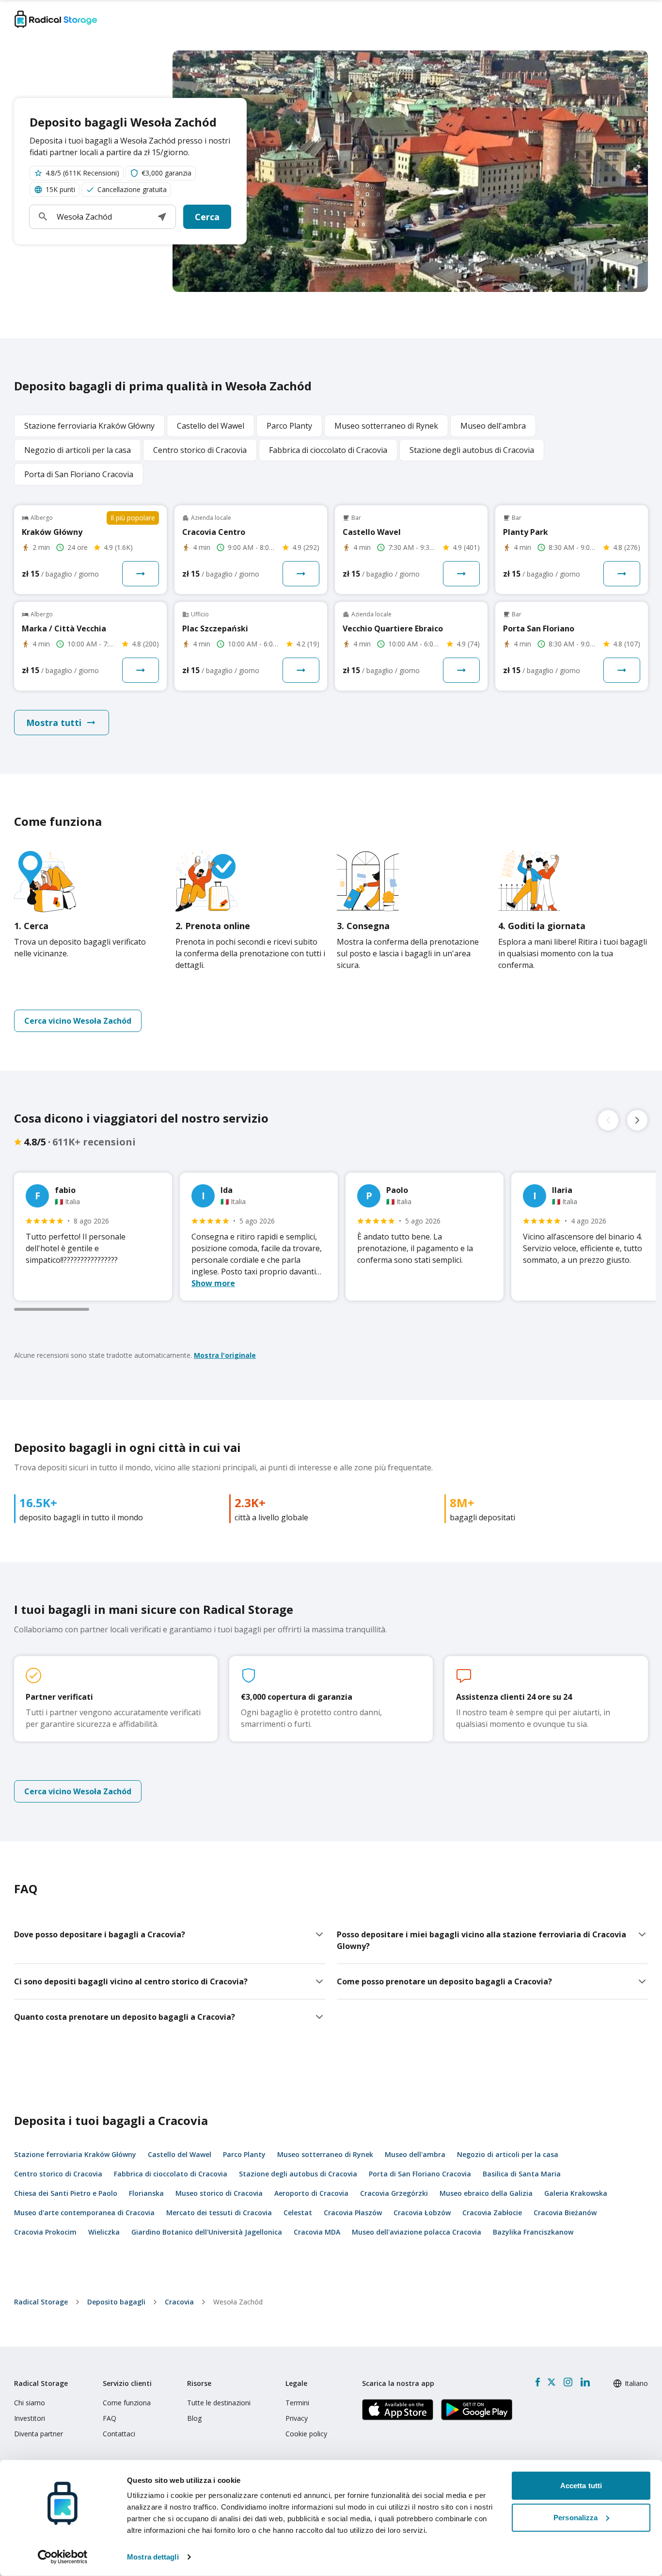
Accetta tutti (581, 2486)
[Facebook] (538, 2382)
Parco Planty (244, 2154)
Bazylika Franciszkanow (533, 2232)
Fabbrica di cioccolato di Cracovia (171, 2174)
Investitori (30, 2418)
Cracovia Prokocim (45, 2232)
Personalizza (575, 2517)
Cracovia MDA (317, 2232)
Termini (297, 2403)
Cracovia (179, 2302)
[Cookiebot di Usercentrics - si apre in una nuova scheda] (63, 2557)
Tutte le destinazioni (219, 2403)
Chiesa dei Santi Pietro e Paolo (66, 2193)
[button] (162, 217)
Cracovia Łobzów (422, 2213)
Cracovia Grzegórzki (394, 2193)
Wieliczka (104, 2232)
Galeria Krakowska (576, 2193)
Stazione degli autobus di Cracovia (298, 2174)
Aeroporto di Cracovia (311, 2193)
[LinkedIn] (585, 2382)
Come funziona (127, 2403)
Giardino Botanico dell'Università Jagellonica (207, 2232)
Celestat (298, 2213)
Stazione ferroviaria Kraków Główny (75, 2154)
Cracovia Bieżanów (565, 2213)
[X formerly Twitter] (552, 2382)
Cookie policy (306, 2434)
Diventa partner (39, 2434)
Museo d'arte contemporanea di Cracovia (84, 2213)
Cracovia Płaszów (353, 2213)
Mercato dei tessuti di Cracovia (219, 2213)
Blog (194, 2418)
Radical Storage (41, 2302)
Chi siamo (30, 2403)
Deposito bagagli (116, 2302)
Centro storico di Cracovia (58, 2174)
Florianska (146, 2193)
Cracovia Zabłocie (492, 2213)
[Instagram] (568, 2382)
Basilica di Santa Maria (522, 2174)
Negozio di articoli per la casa (508, 2154)
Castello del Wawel (180, 2154)
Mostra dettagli (153, 2557)
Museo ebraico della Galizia (486, 2193)
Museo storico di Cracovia (219, 2193)
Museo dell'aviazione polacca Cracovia (417, 2232)
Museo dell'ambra (415, 2154)
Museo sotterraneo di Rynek (325, 2154)
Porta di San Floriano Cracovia (420, 2174)
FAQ (110, 2418)
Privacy (297, 2418)
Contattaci (119, 2434)
